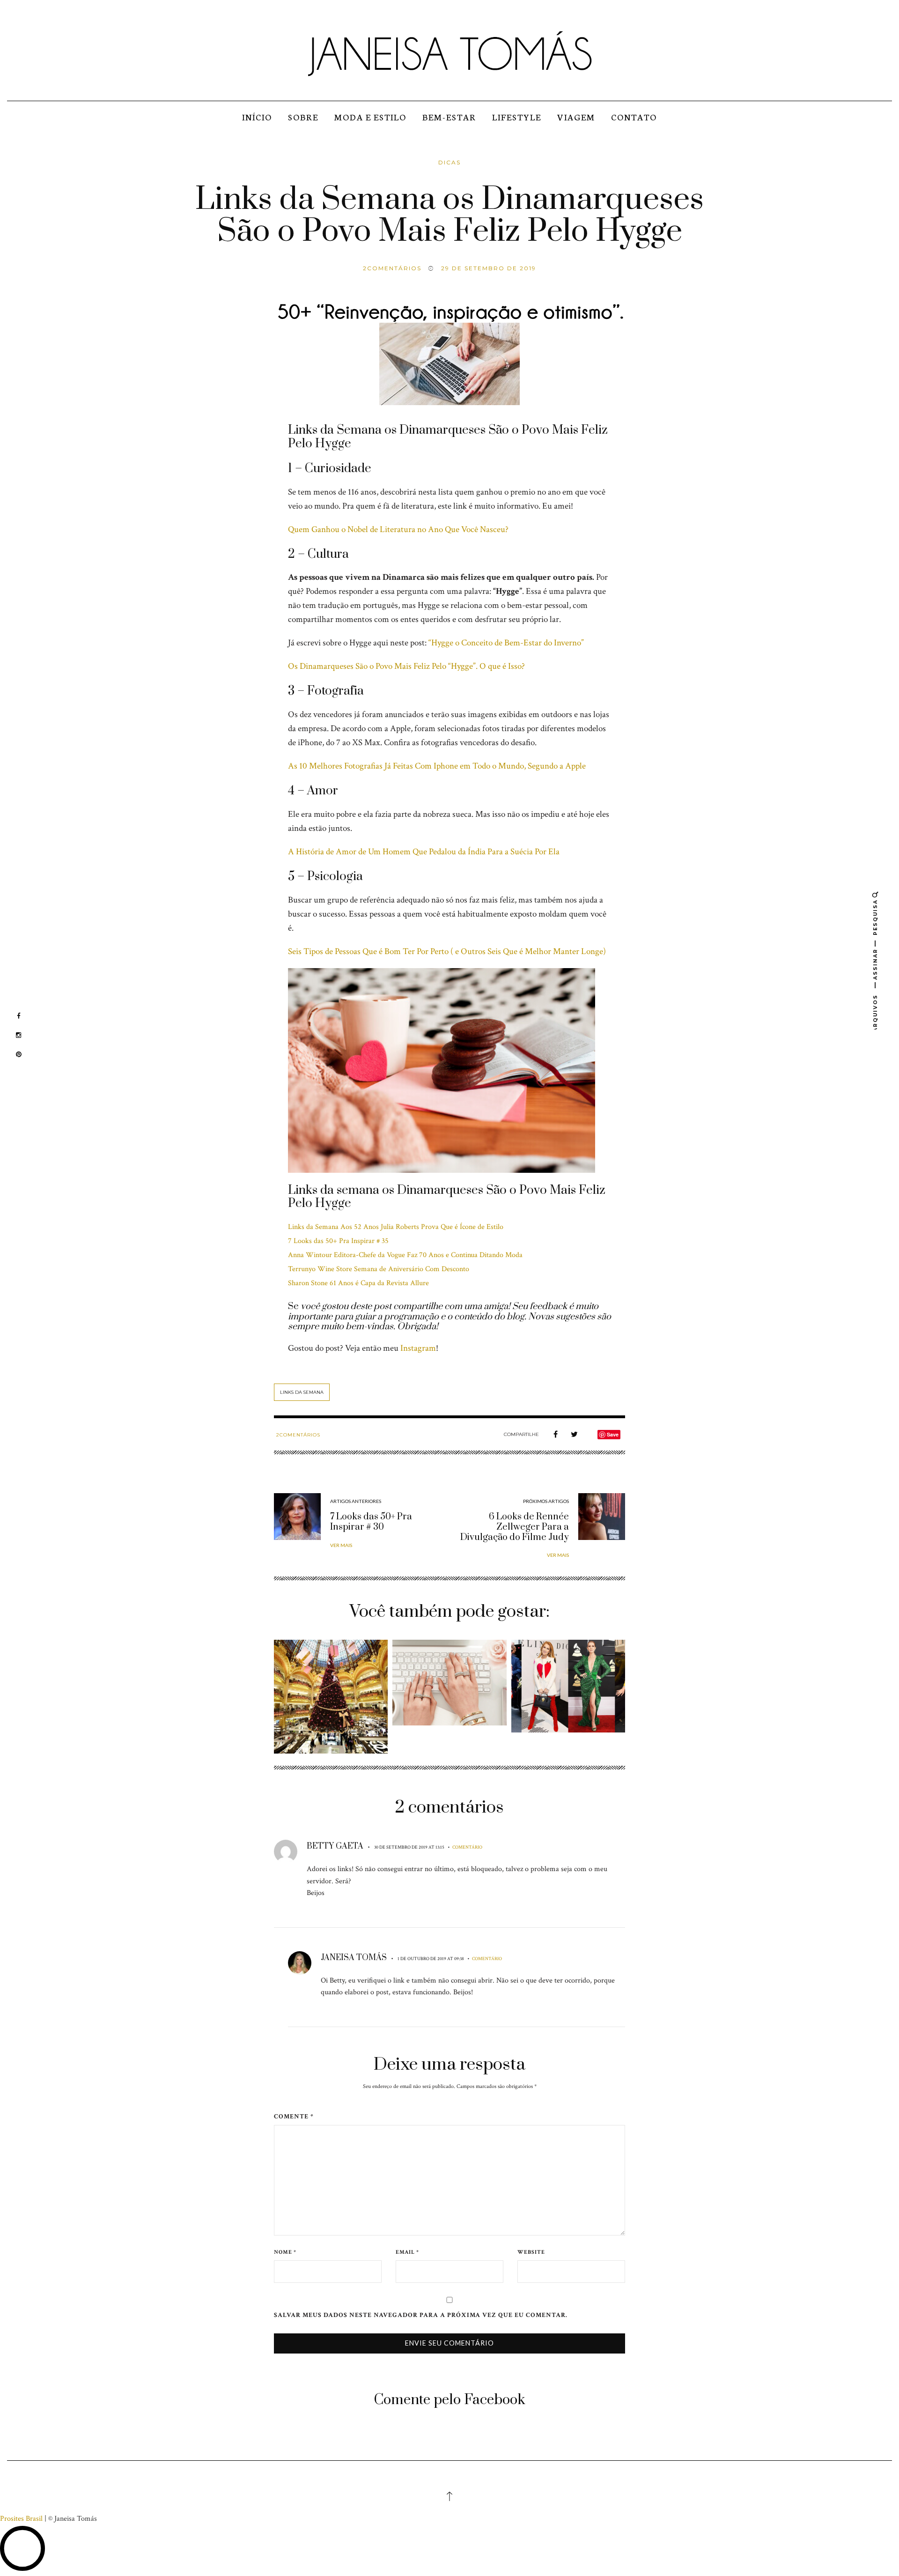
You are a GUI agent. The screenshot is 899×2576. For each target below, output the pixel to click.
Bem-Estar (449, 117)
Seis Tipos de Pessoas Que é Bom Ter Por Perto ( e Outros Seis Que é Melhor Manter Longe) (447, 951)
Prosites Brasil (21, 2519)
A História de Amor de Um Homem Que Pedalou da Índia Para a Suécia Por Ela (424, 852)
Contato (634, 117)
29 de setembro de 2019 (489, 268)
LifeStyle (517, 117)
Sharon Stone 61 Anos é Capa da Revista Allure (358, 1283)
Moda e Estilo (370, 117)
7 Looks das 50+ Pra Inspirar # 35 (338, 1241)
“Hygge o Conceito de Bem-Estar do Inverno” (506, 643)
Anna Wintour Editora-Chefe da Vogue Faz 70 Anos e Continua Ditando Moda (405, 1255)
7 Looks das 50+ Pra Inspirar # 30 (371, 1522)
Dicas (449, 162)
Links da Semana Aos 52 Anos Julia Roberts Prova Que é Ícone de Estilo (396, 1227)
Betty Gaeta (335, 1846)
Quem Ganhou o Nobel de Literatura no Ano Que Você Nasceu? (398, 529)
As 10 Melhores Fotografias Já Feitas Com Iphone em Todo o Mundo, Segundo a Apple (437, 766)
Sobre (303, 117)
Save (613, 1434)
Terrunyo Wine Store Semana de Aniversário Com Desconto (379, 1269)
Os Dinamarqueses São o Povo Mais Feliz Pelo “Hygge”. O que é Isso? (406, 666)
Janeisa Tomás (354, 1958)
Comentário (467, 1847)
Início (257, 117)
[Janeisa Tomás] (449, 53)
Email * (407, 2252)
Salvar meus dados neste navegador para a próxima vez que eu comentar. (421, 2315)
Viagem (576, 117)
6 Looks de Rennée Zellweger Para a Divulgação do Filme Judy (515, 1527)
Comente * (294, 2116)
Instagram (418, 1348)
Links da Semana (302, 1392)
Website (531, 2252)
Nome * (285, 2252)
